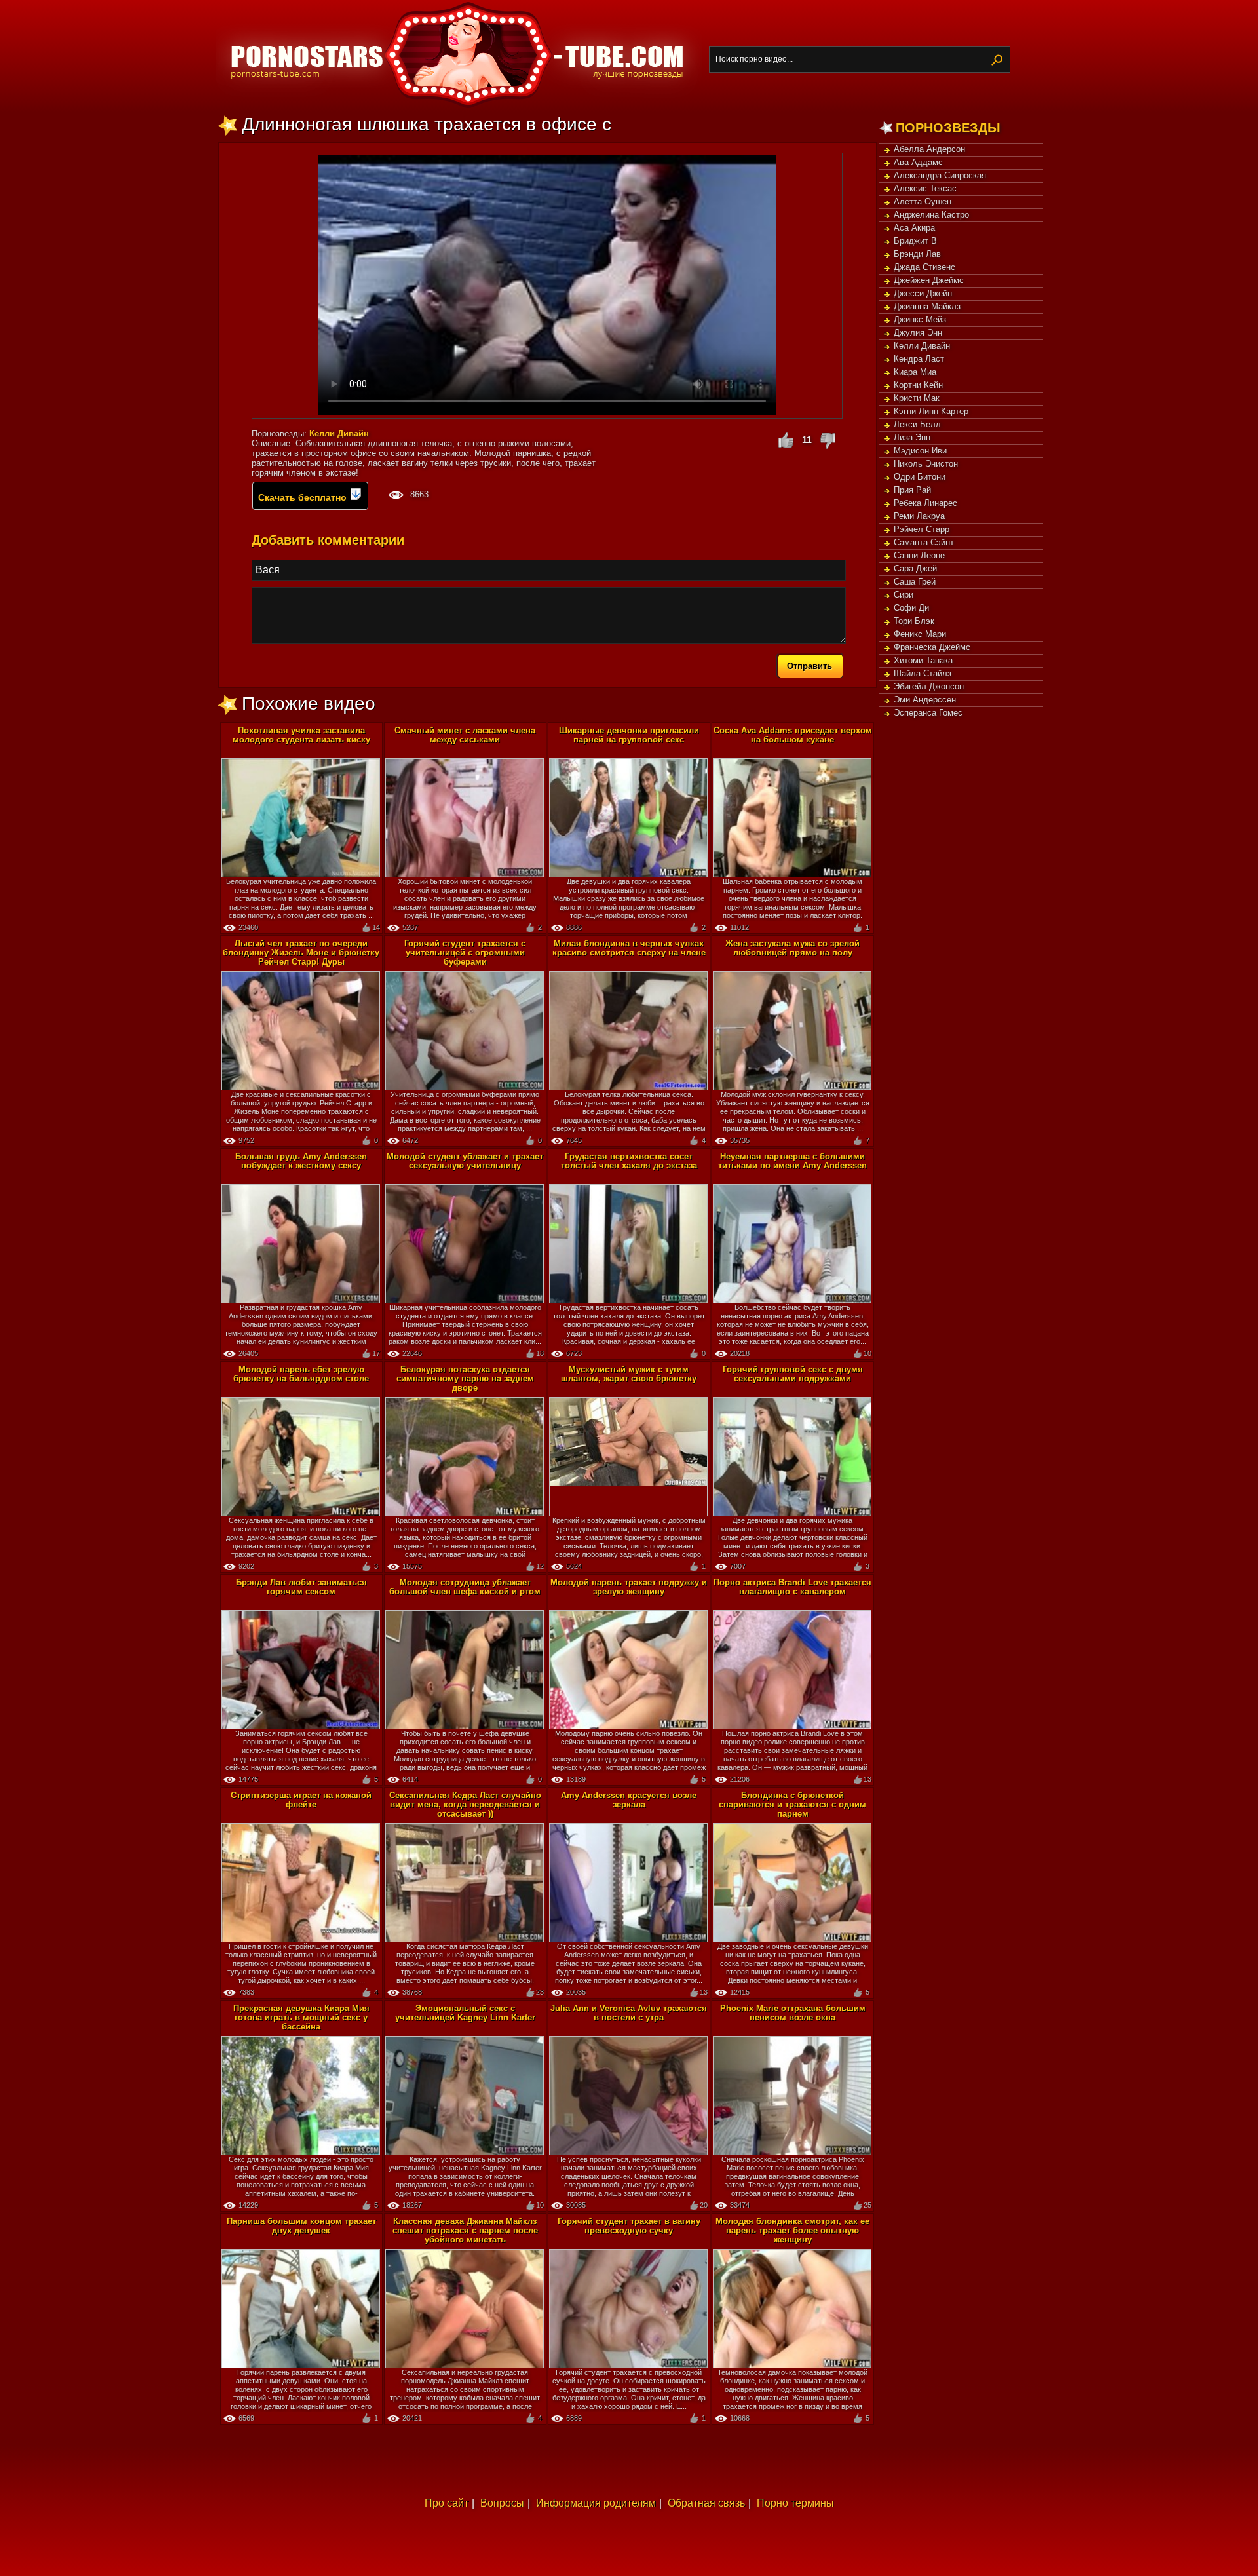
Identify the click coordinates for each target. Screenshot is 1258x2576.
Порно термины (795, 2503)
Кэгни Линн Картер (931, 411)
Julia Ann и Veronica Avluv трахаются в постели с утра (629, 2013)
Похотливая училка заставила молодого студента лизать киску (301, 735)
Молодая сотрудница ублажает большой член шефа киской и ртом (465, 1587)
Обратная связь (706, 2503)
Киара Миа (915, 372)
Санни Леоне (919, 555)
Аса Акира (914, 228)
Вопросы (502, 2503)
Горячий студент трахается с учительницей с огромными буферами (465, 952)
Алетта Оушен (923, 202)
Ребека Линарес (925, 503)
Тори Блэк (914, 621)
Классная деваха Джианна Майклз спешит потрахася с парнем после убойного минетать (465, 2230)
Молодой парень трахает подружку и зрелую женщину (629, 1587)
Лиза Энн (912, 437)
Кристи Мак (917, 398)
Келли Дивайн (922, 346)
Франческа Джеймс (932, 647)
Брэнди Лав (917, 254)
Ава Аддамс (918, 162)
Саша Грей (915, 582)
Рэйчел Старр (922, 529)
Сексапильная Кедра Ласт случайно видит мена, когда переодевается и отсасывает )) (465, 1804)
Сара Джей (915, 568)
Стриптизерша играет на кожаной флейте (301, 1800)
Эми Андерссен (925, 700)
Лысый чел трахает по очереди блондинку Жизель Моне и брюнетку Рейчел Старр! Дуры (301, 952)
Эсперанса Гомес (928, 713)
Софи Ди (911, 608)
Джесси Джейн (923, 293)
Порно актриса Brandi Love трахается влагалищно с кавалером (792, 1587)
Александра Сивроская (940, 175)
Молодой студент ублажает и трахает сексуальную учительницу (465, 1161)
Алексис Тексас (925, 188)
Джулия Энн (918, 333)
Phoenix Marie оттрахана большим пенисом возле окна (793, 2013)
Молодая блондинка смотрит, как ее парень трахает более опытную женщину (792, 2230)
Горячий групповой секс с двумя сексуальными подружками (793, 1374)
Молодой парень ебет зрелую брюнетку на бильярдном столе (301, 1374)
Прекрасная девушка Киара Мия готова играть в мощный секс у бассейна (301, 2017)
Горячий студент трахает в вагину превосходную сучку (629, 2226)
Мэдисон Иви (920, 451)
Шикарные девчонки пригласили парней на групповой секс (629, 735)
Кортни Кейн (918, 385)
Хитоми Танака (923, 660)
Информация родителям (596, 2503)
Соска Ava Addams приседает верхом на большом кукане (793, 735)
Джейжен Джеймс (929, 280)
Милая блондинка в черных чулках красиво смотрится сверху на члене (629, 948)
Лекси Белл (917, 424)
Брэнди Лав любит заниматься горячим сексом (301, 1587)
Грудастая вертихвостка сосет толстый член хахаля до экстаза (629, 1161)
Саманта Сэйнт (924, 542)
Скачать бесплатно (304, 497)
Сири (904, 595)
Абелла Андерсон (929, 149)
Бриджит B (915, 241)
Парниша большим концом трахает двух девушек (301, 2226)
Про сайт (447, 2503)
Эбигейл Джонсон (929, 686)
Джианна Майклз (927, 306)
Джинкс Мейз (920, 319)
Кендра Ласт (919, 359)
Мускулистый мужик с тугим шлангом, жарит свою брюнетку (629, 1374)
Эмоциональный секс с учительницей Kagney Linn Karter (465, 2013)
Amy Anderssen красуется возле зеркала (629, 1800)
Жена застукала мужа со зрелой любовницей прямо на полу (792, 948)
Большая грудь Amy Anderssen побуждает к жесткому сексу (301, 1161)
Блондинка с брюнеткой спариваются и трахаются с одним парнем (792, 1804)
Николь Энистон (926, 464)
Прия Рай (912, 490)
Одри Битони (920, 477)
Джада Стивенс (924, 267)
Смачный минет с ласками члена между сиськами (465, 735)
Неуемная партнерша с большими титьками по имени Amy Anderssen (792, 1161)
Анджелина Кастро (931, 215)
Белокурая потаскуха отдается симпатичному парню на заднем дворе (465, 1378)
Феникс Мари (920, 634)
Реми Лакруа (919, 516)
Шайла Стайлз (923, 673)
